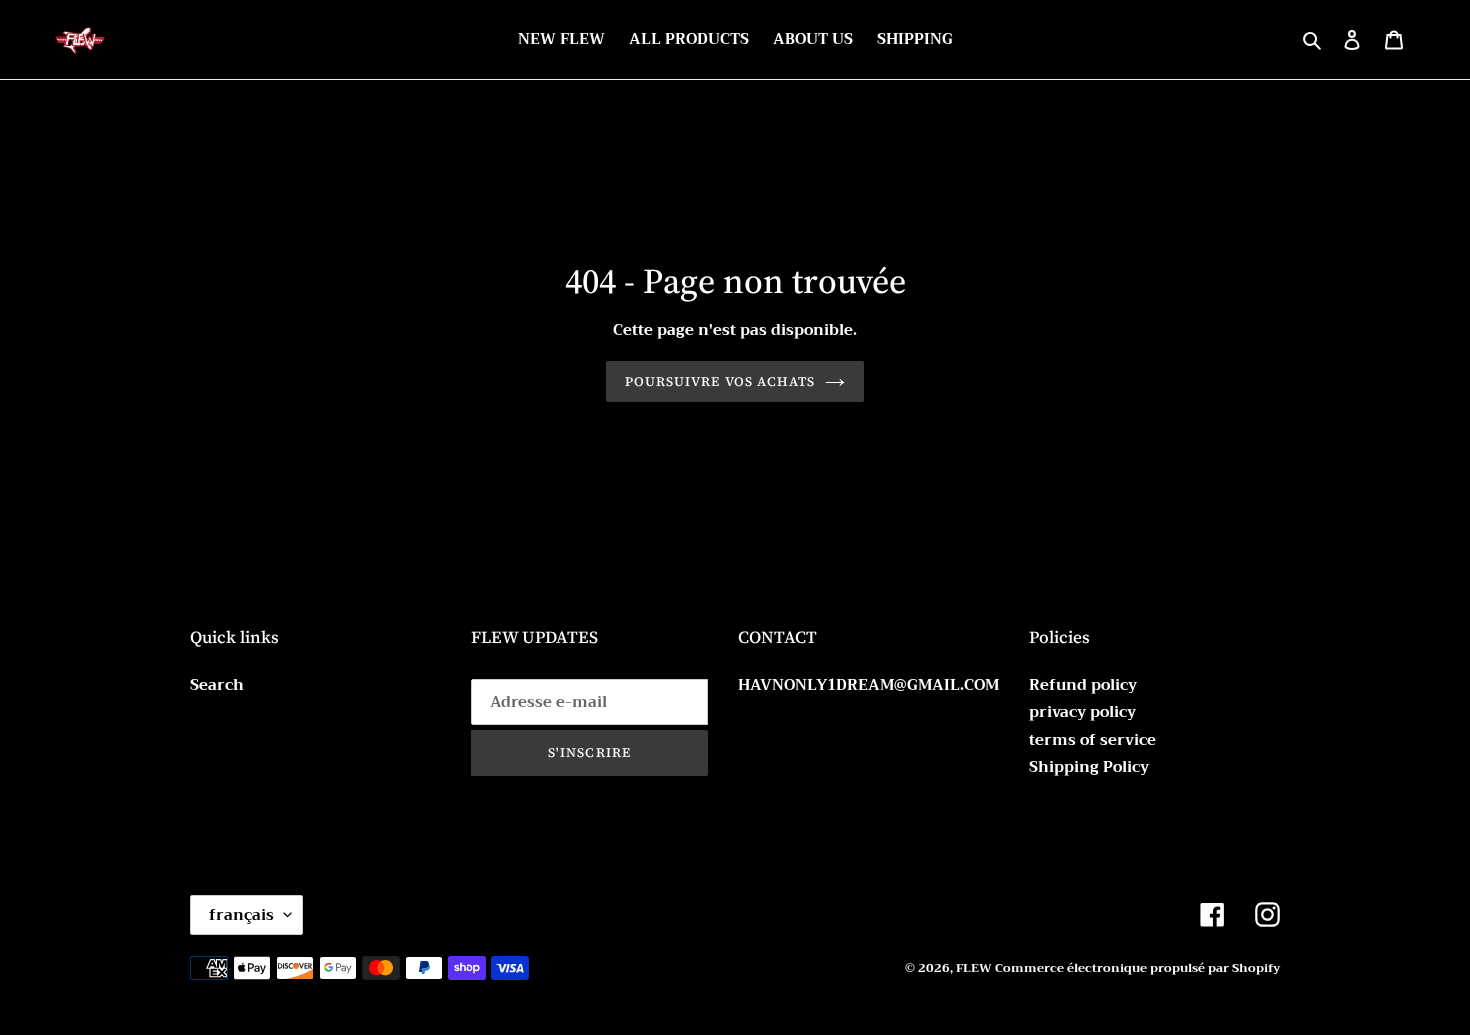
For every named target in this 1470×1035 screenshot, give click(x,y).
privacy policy (1082, 712)
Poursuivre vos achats (720, 381)
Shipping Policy (1089, 767)
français (241, 915)
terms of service (1092, 740)
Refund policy (1083, 685)
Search (217, 685)
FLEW (975, 968)
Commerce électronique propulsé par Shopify (1137, 968)
